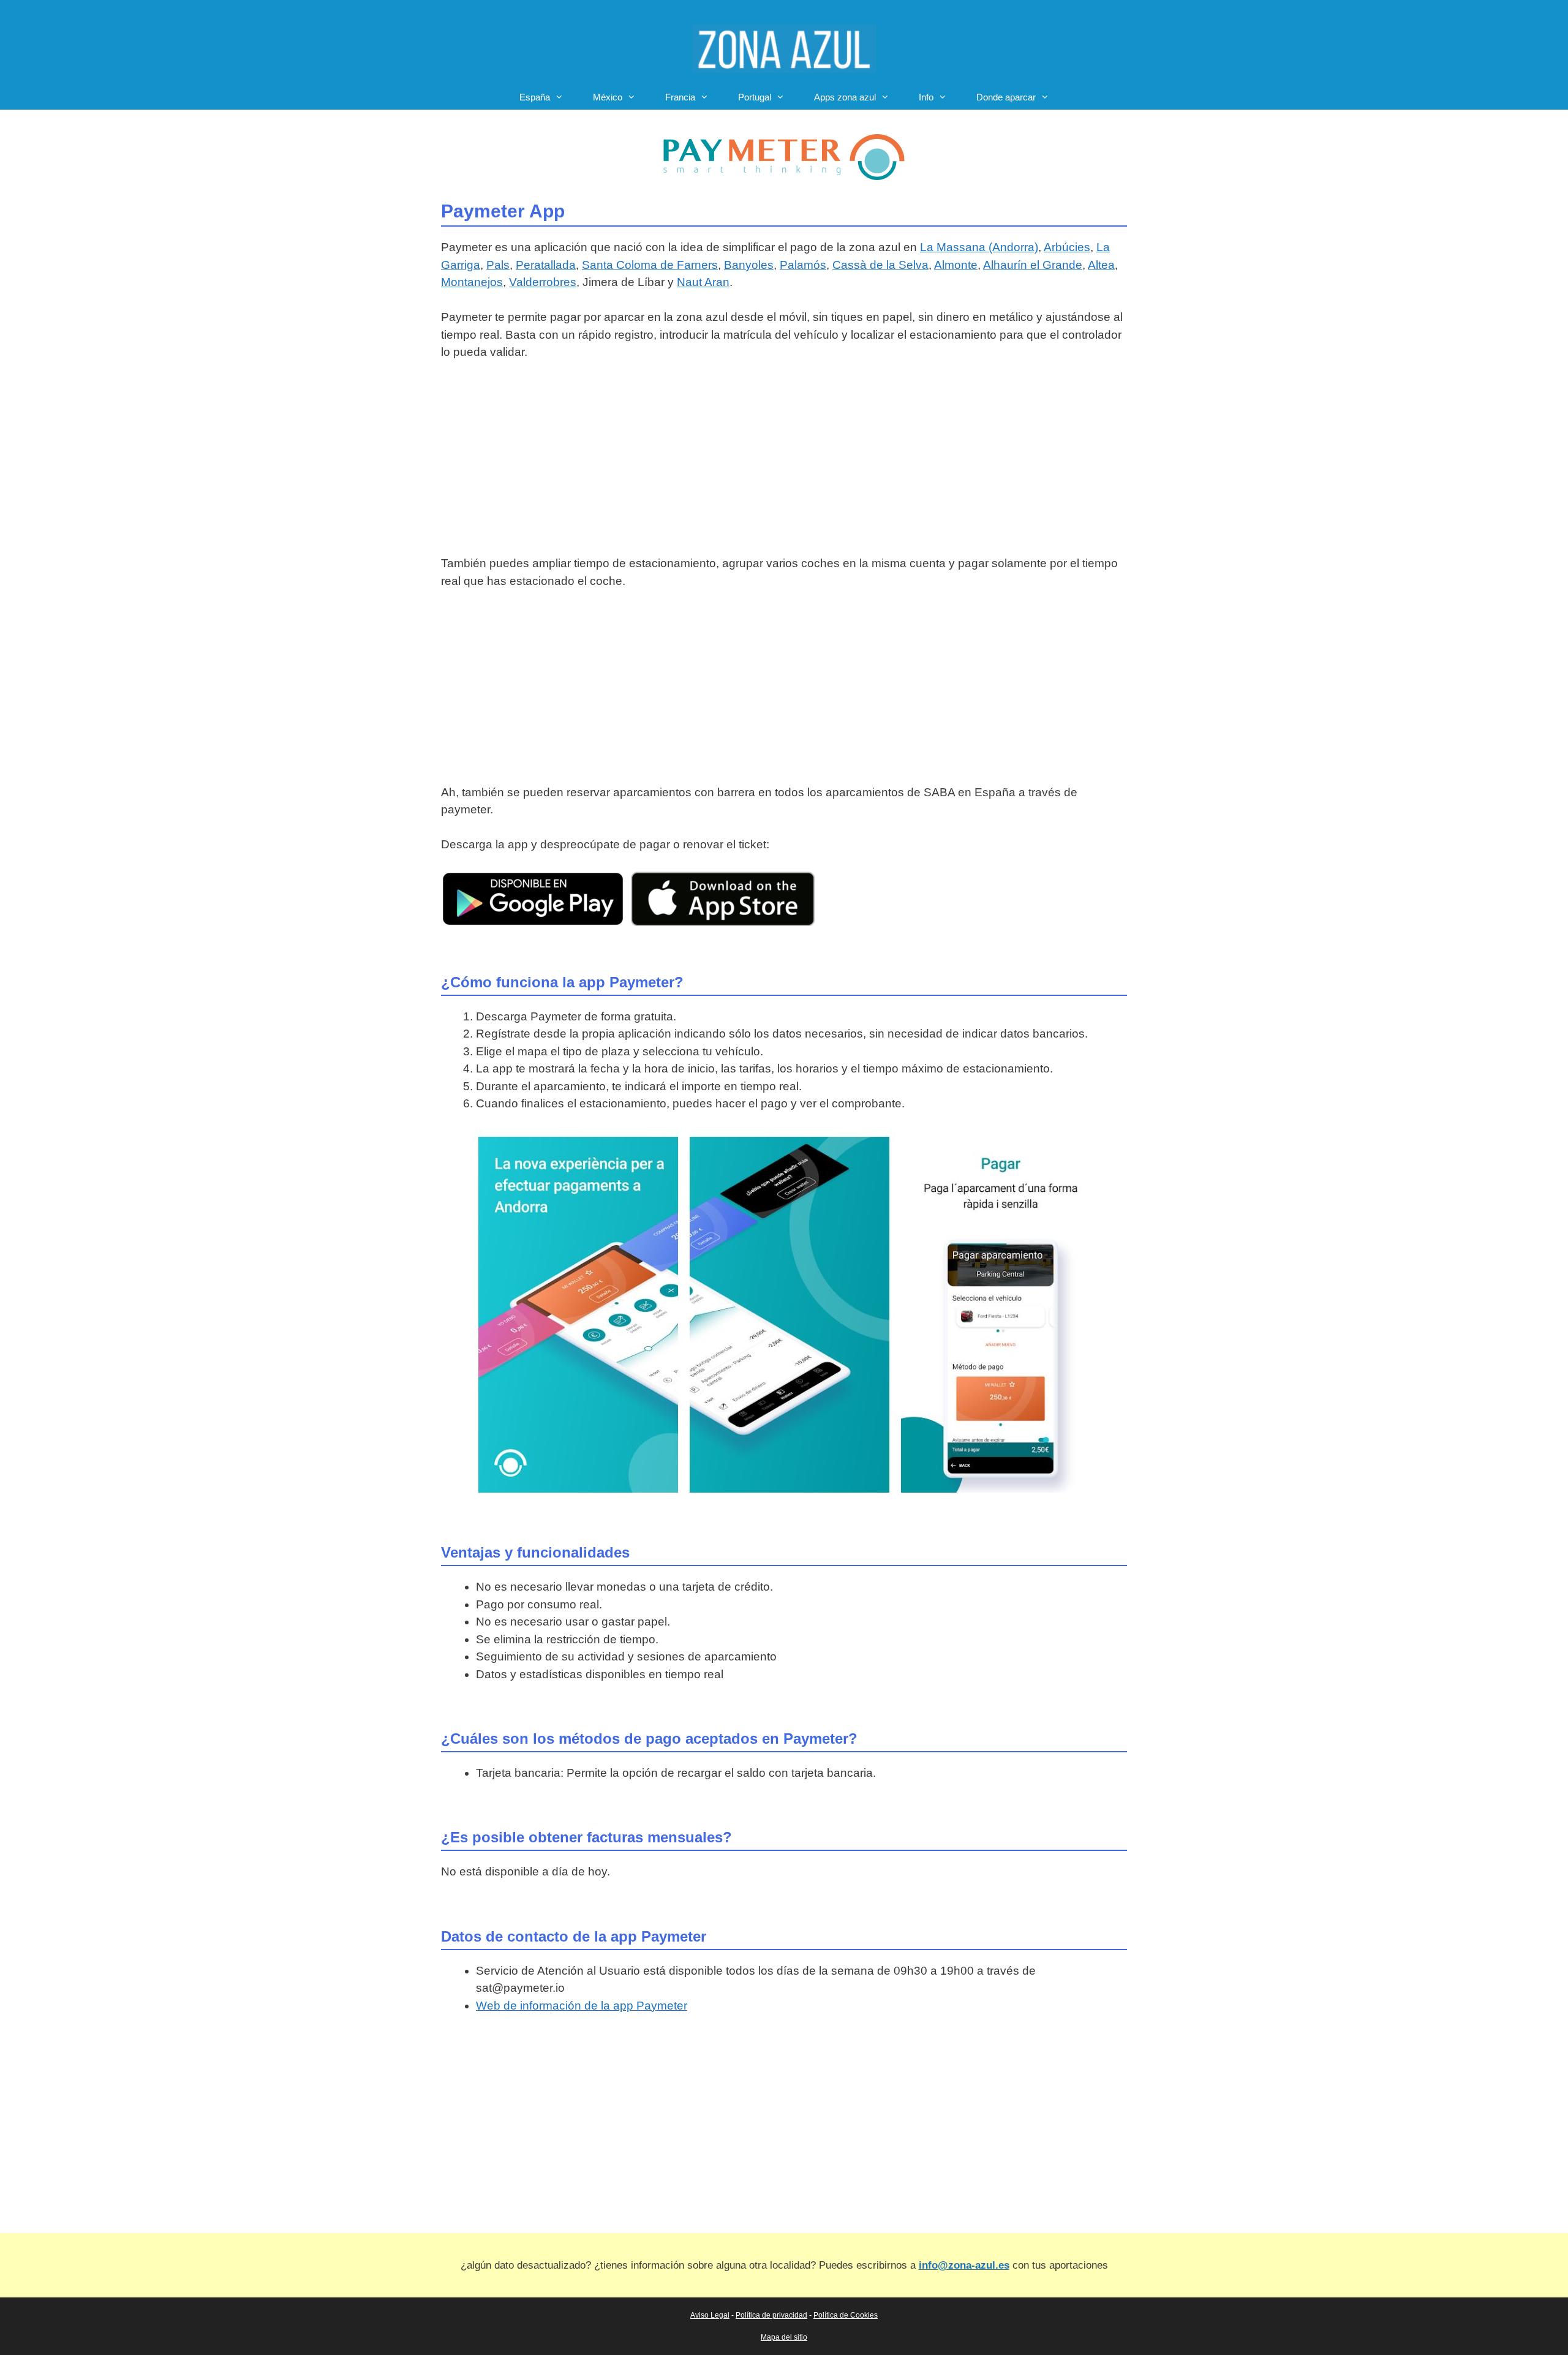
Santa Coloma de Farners (650, 265)
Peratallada (546, 265)
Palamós (803, 265)
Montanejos (472, 282)
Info (926, 97)
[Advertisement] (784, 464)
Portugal (755, 97)
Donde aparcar (1006, 97)
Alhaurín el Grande (1033, 265)
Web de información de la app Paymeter (582, 2006)
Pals (498, 265)
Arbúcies (1067, 247)
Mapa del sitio (784, 2337)
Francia (680, 97)
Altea (1101, 265)
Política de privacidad (771, 2315)
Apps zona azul (845, 97)
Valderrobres (543, 282)
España (535, 97)
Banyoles (749, 265)
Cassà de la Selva (880, 265)
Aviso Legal (710, 2315)
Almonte (956, 265)
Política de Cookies (846, 2315)
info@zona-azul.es (964, 2265)
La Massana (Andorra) (979, 247)
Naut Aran (703, 282)
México (608, 97)
